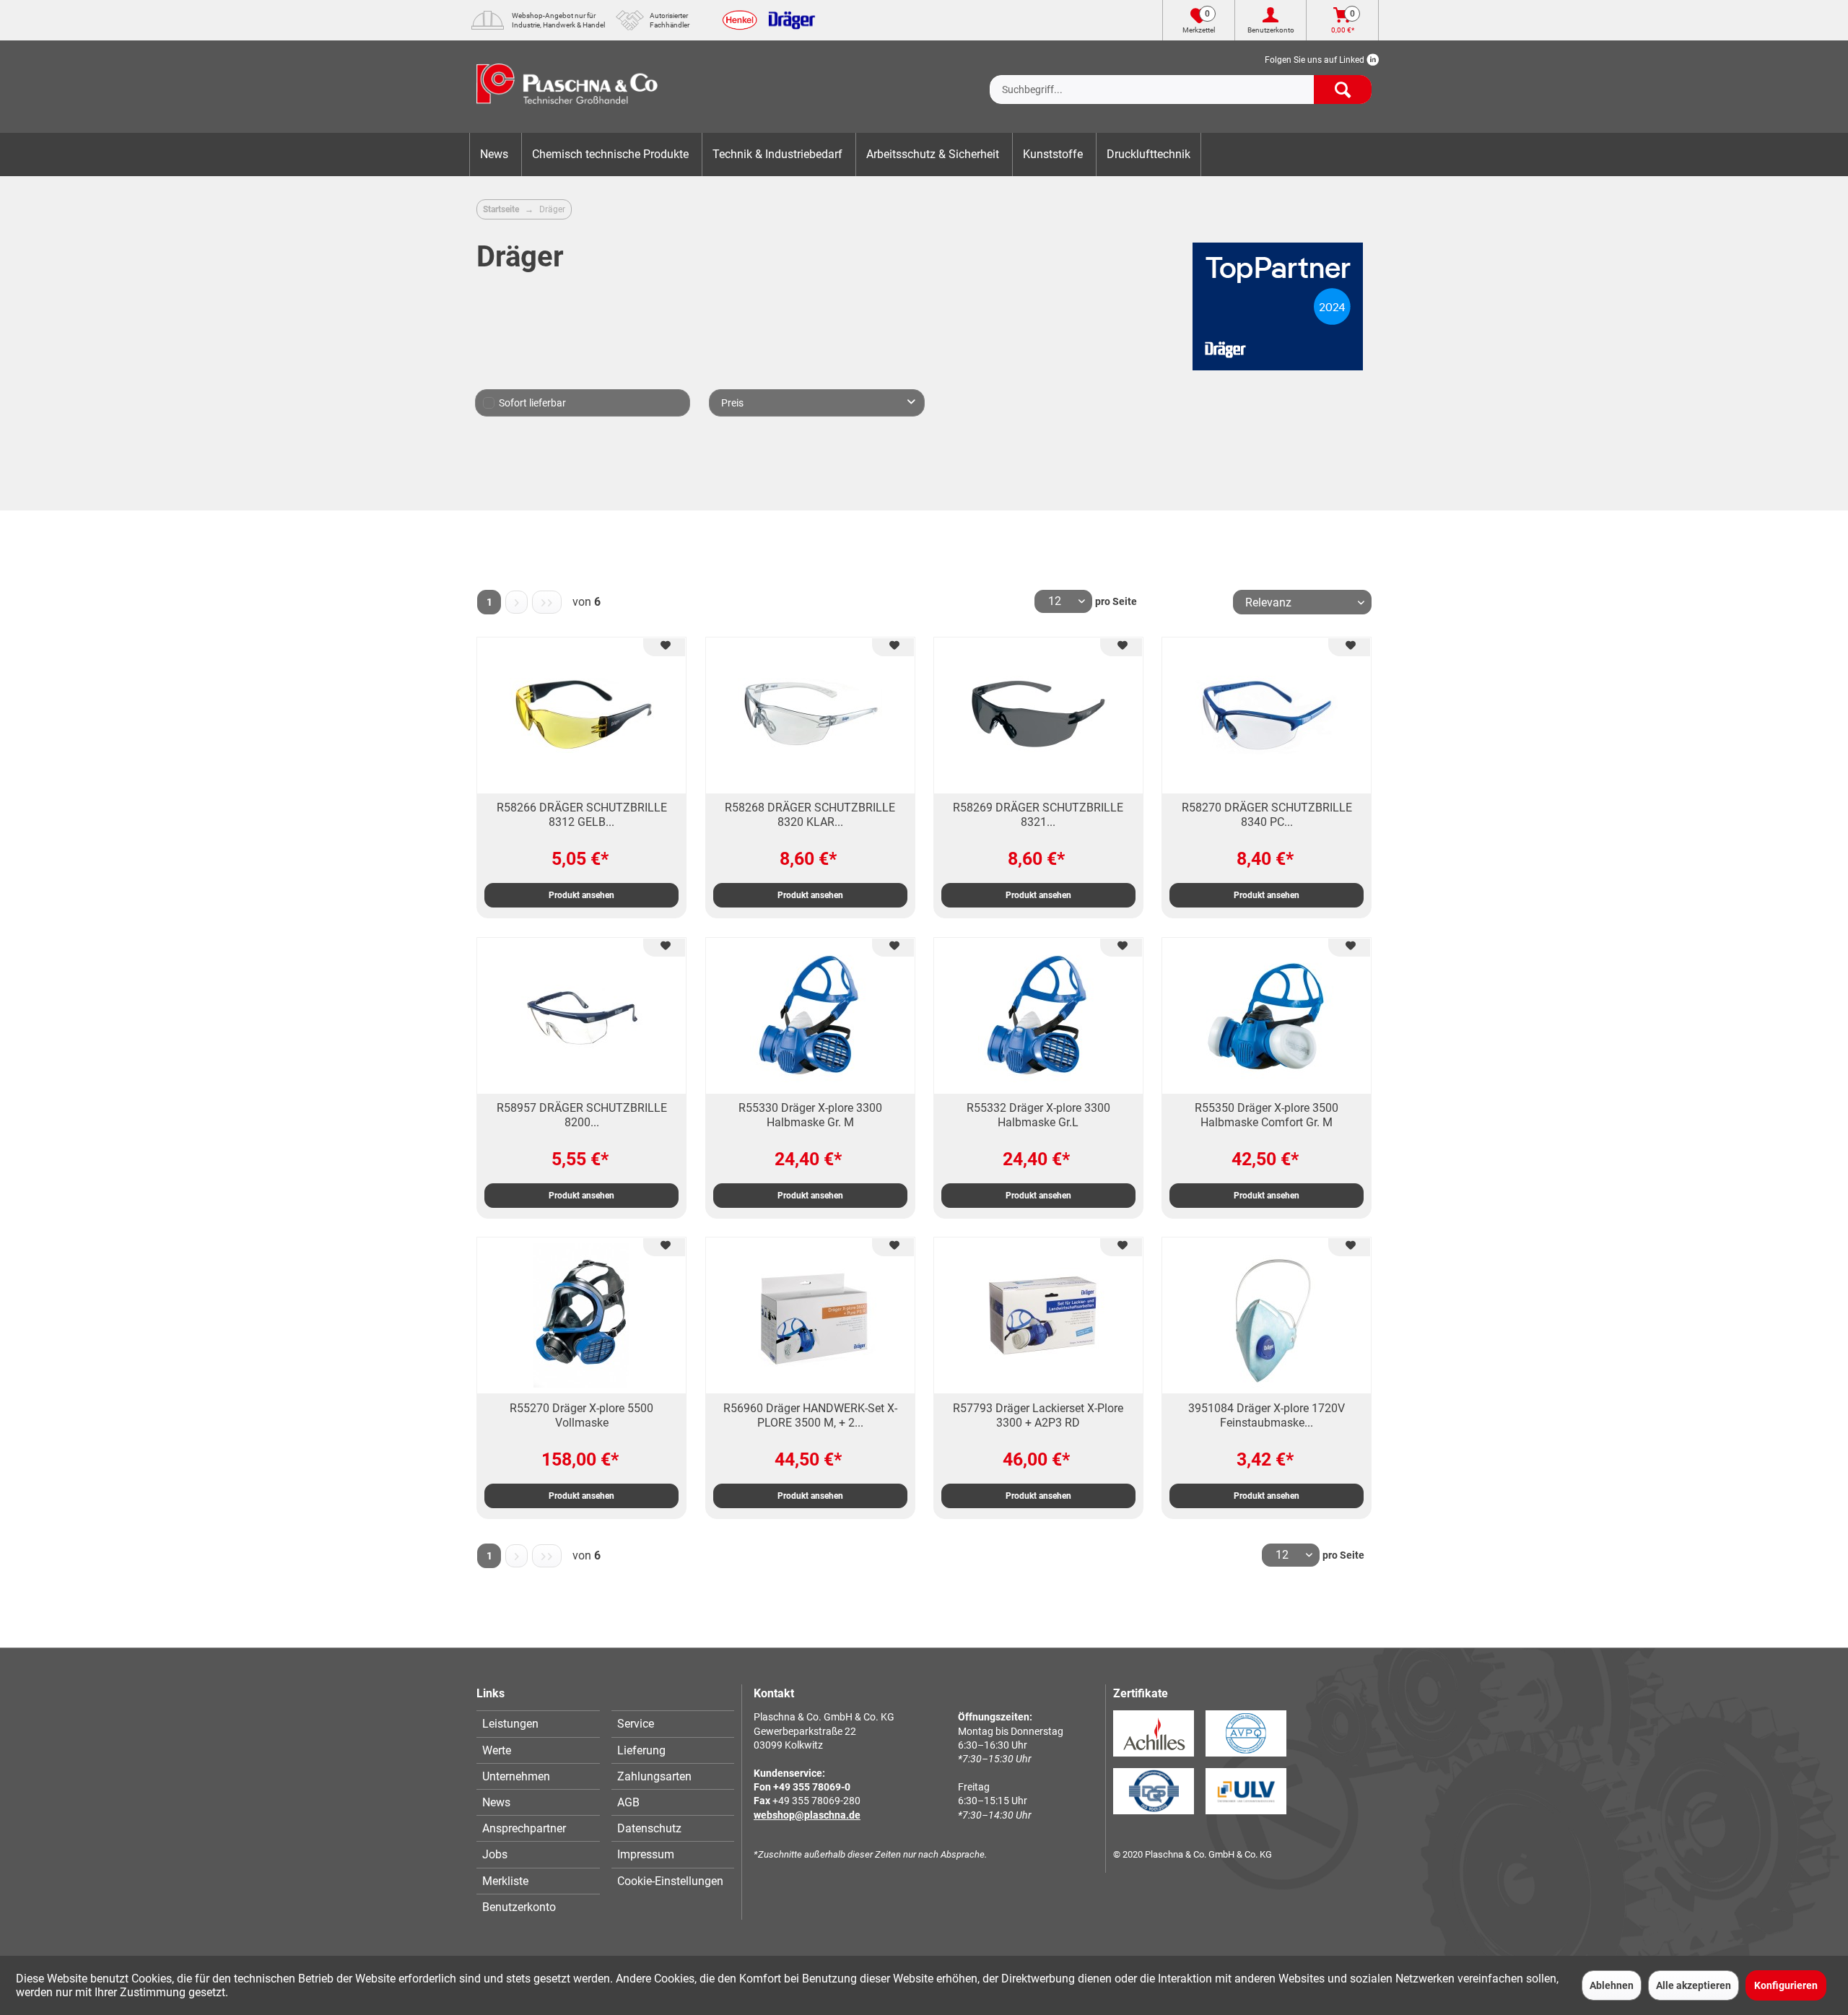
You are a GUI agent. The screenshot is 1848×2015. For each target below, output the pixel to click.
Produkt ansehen (581, 895)
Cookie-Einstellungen (670, 1881)
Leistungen (510, 1724)
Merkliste (505, 1881)
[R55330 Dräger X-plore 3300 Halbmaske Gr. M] (810, 1016)
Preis (732, 403)
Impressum (646, 1854)
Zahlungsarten (654, 1776)
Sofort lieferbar (532, 403)
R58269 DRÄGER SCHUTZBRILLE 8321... (1038, 815)
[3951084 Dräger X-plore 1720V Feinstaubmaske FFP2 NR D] (1267, 1315)
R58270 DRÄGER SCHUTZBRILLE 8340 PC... (1267, 815)
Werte (497, 1750)
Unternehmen (516, 1776)
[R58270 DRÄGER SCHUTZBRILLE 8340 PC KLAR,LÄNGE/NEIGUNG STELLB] (1267, 715)
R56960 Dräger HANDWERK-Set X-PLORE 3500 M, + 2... (810, 1415)
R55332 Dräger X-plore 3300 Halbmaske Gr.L (1038, 1115)
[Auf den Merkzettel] (664, 647)
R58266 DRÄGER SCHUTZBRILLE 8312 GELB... (582, 815)
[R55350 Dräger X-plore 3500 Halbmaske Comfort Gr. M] (1267, 1016)
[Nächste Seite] (517, 602)
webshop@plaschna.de (807, 1815)
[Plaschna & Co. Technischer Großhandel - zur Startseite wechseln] (567, 87)
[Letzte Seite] (546, 602)
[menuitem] (1181, 78)
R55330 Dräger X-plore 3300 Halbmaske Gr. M (810, 1115)
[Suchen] (1343, 90)
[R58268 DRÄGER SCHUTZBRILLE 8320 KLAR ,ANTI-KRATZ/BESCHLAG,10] (810, 715)
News (496, 1802)
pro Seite (1116, 601)
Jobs (495, 1854)
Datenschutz (649, 1828)
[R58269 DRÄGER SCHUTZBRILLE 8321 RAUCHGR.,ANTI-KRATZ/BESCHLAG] (1038, 715)
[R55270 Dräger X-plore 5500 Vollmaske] (581, 1315)
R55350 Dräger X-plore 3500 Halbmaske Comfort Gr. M (1267, 1115)
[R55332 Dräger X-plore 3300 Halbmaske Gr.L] (1038, 1016)
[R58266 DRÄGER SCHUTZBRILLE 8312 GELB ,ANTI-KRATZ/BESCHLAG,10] (581, 715)
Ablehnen (1612, 1985)
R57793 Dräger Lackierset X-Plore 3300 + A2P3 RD (1038, 1415)
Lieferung (641, 1750)
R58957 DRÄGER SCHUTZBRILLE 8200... (582, 1115)
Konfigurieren (1786, 1985)
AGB (628, 1802)
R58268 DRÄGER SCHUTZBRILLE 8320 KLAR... (810, 815)
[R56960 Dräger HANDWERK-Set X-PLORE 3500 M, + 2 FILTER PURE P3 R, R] (810, 1315)
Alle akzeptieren (1694, 1985)
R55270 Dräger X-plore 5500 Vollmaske (581, 1415)
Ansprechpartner (524, 1828)
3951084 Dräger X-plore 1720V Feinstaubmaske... (1267, 1415)
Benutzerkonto (519, 1907)
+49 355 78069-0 (812, 1787)
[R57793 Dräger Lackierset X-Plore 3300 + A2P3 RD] (1038, 1315)
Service (636, 1724)
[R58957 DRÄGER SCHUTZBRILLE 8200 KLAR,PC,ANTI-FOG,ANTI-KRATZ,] (581, 1016)
